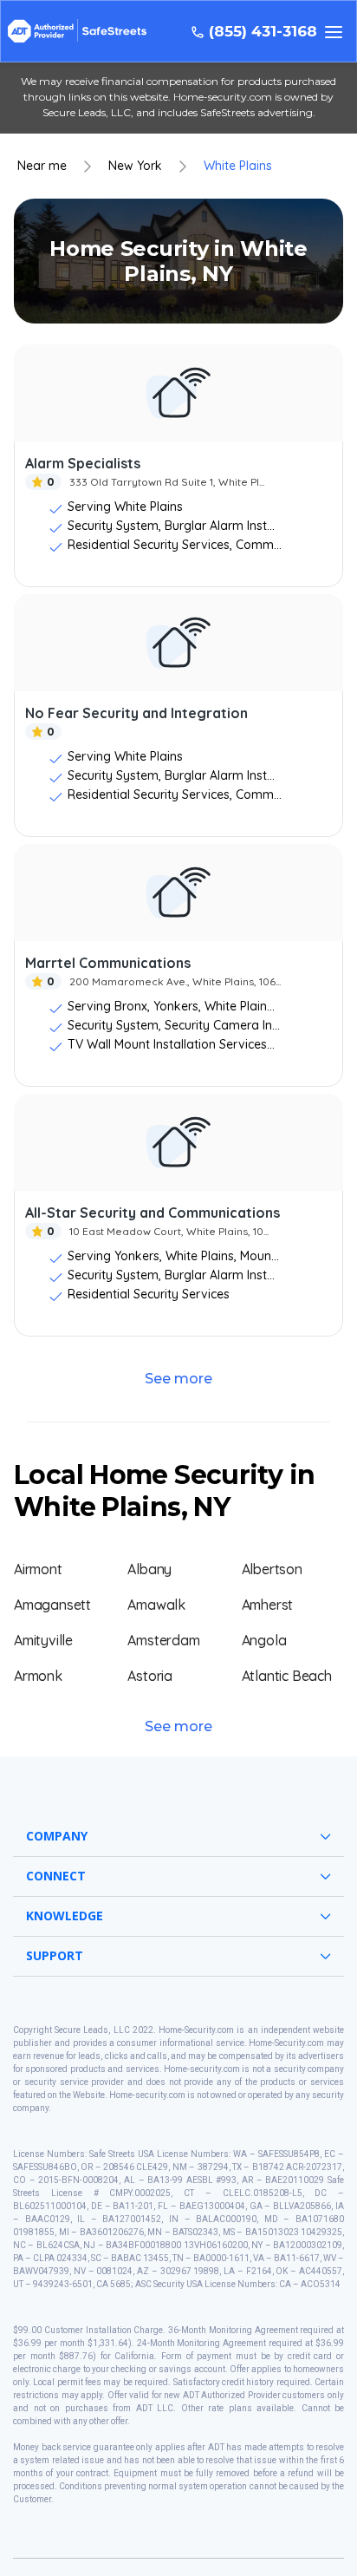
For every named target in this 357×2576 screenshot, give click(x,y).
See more (178, 1379)
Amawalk (156, 1605)
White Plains (238, 166)
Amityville (43, 1640)
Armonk (38, 1676)
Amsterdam (163, 1640)
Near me (42, 166)
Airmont (38, 1569)
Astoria (150, 1676)
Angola (264, 1640)
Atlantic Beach (287, 1676)
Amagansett (52, 1605)
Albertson (272, 1569)
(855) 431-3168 (263, 32)
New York (135, 166)
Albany (149, 1569)
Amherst (268, 1605)
